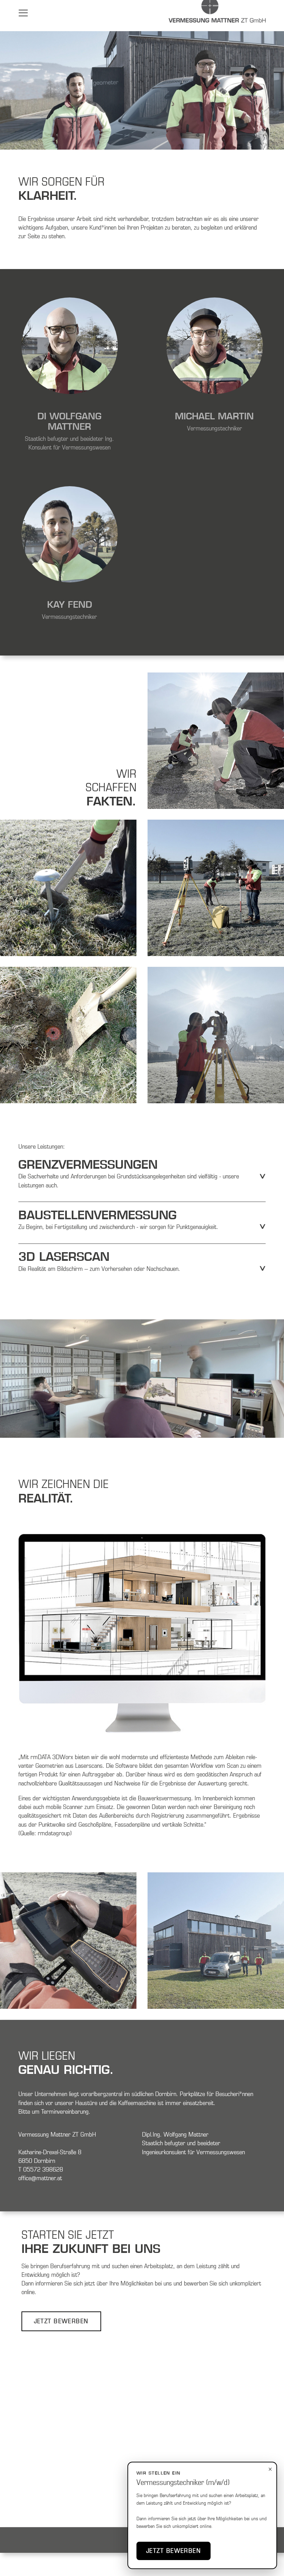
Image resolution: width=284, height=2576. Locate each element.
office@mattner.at (40, 2178)
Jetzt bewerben (174, 2551)
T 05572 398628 (41, 2169)
